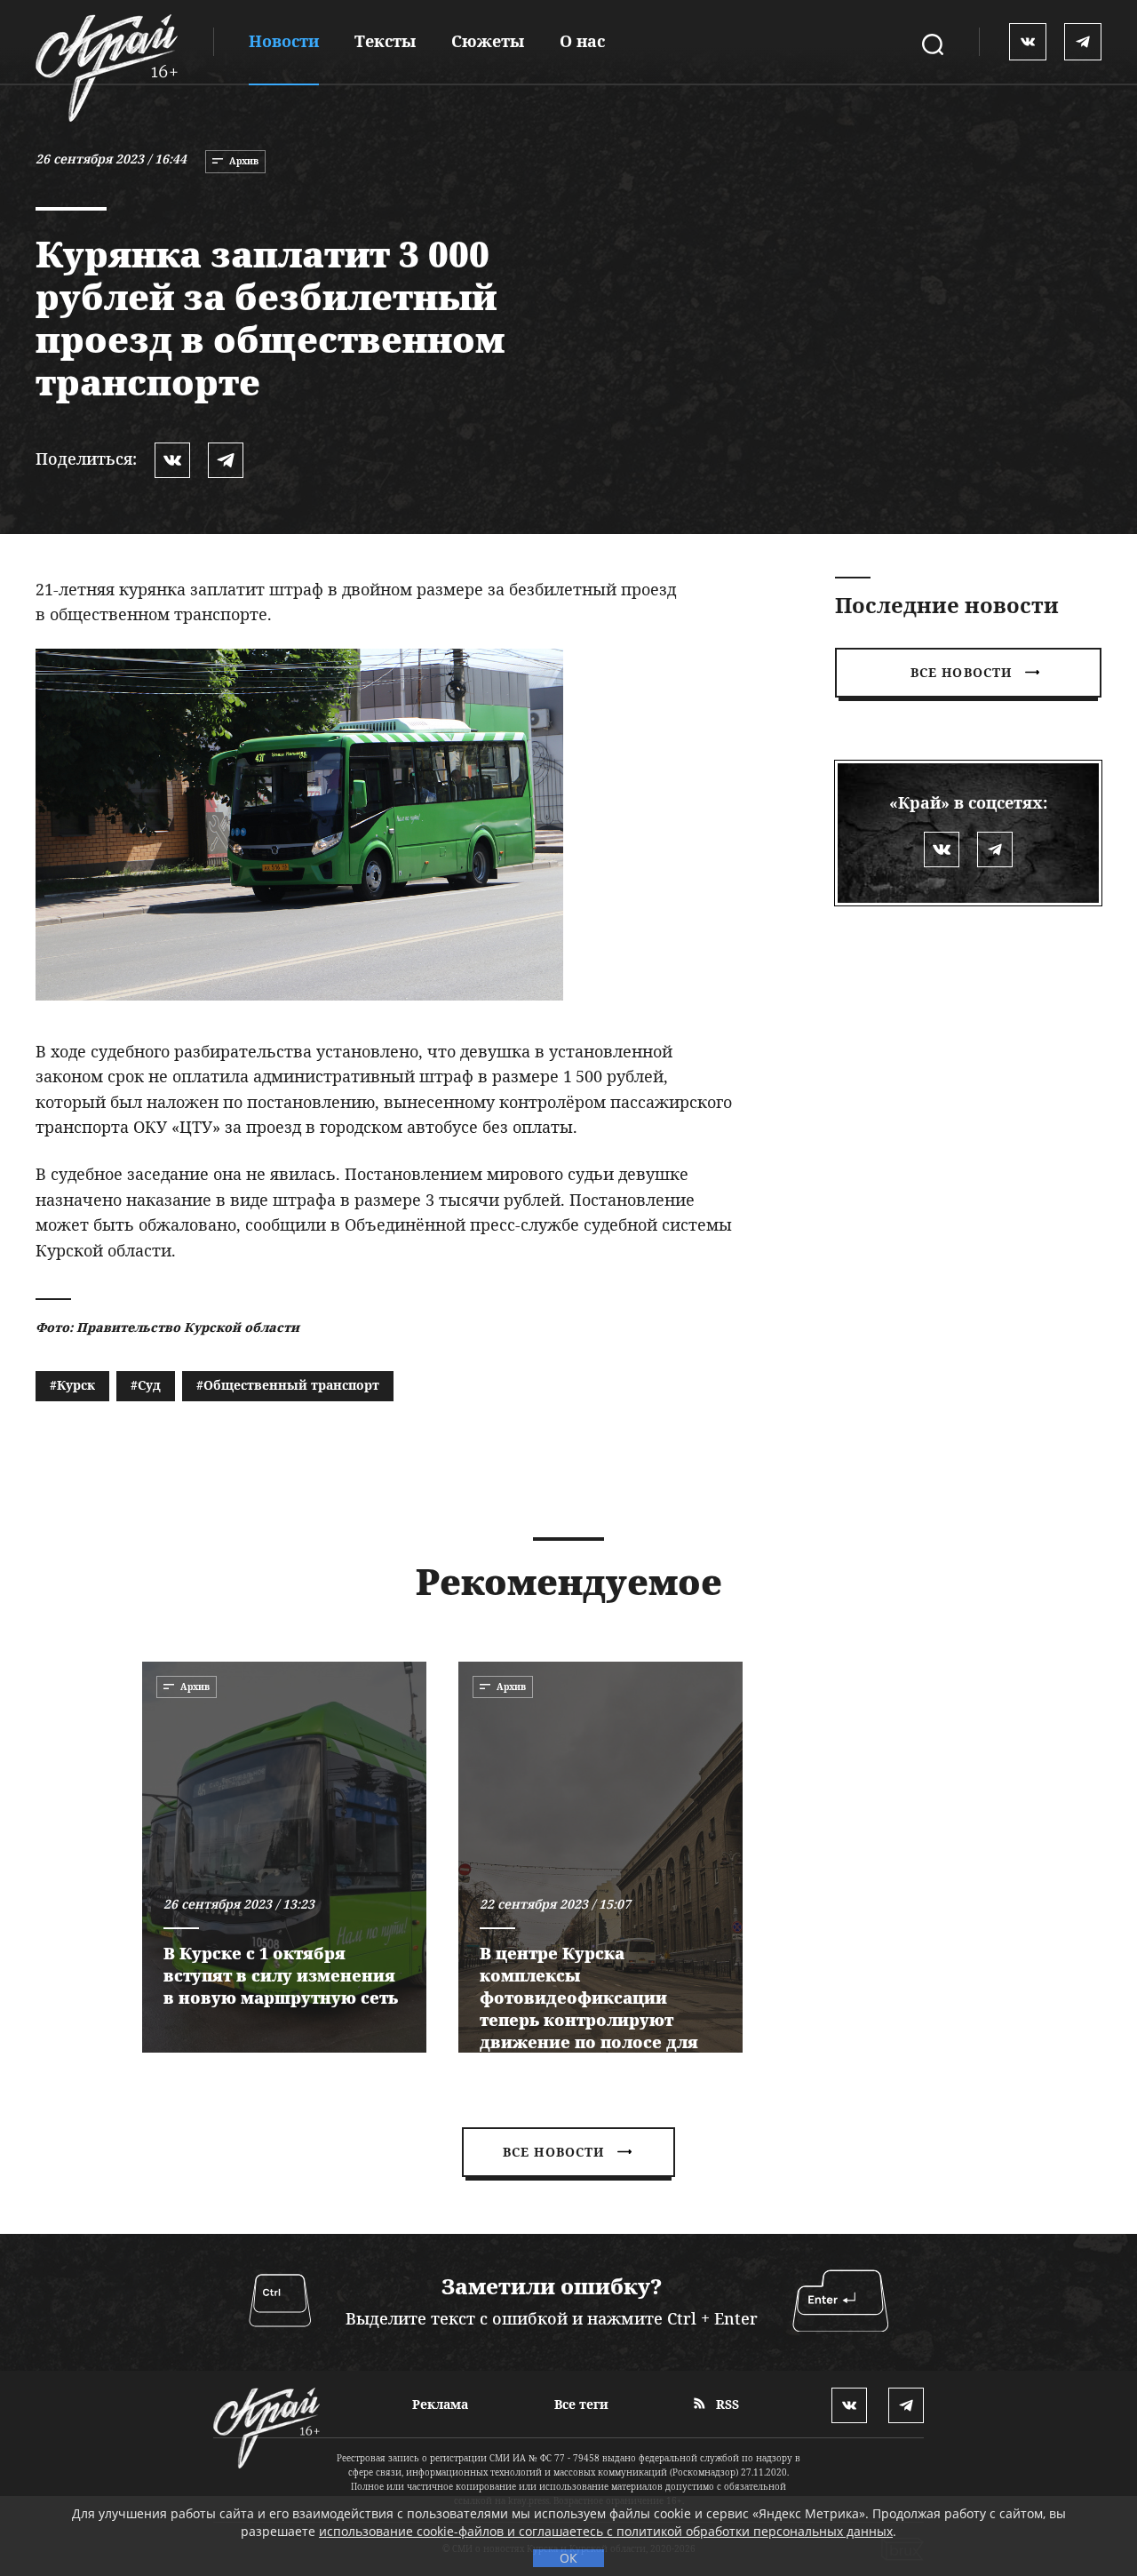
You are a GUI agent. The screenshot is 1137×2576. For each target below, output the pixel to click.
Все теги (581, 2404)
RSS (726, 2404)
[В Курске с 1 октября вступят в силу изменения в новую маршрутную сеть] (284, 1857)
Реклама (440, 2404)
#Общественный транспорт (288, 1385)
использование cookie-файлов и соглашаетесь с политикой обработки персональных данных (606, 2531)
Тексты (385, 41)
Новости (284, 41)
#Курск (72, 1385)
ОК (568, 2558)
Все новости (961, 672)
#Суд (146, 1385)
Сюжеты (488, 41)
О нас (582, 41)
